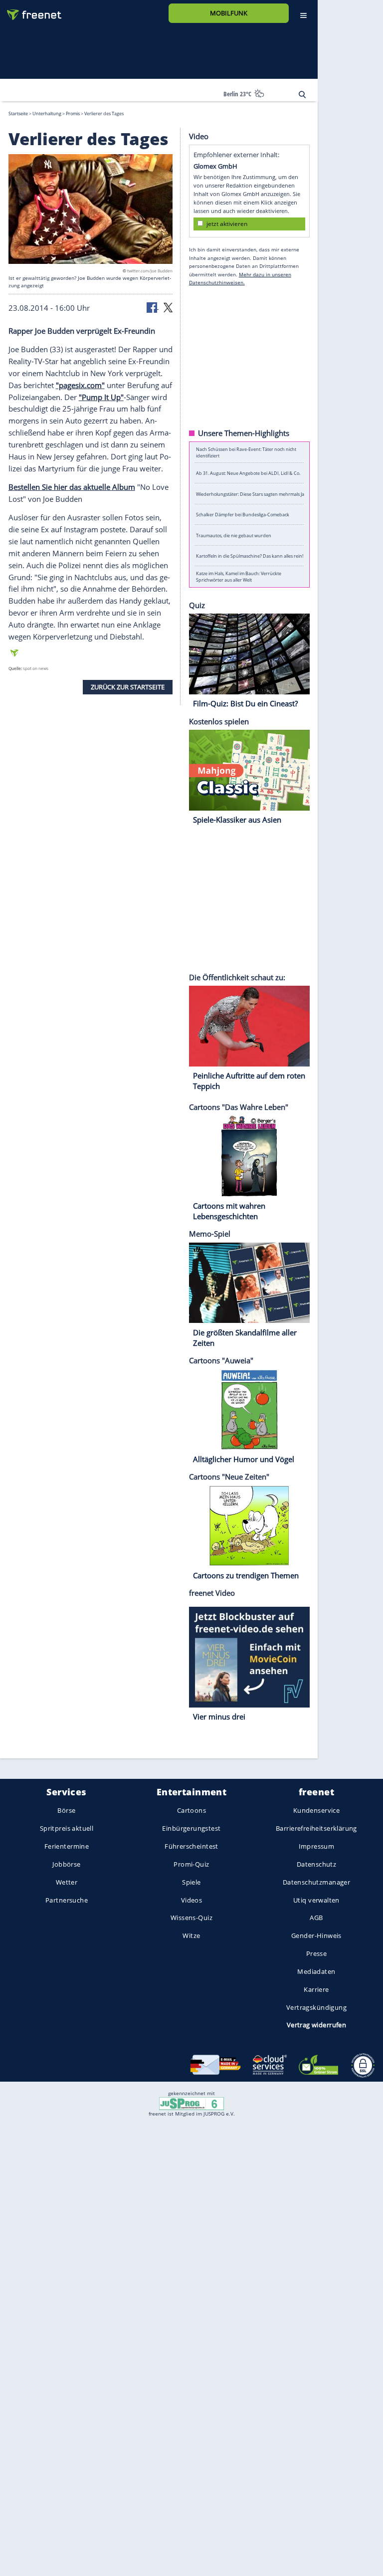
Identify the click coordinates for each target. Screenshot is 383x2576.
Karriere (316, 1989)
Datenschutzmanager (316, 1882)
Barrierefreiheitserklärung (316, 1828)
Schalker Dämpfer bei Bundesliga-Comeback (243, 515)
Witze (191, 1935)
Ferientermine (67, 1846)
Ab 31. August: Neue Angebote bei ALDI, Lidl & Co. (248, 473)
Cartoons (191, 1810)
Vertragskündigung (316, 2007)
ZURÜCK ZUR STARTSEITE (128, 686)
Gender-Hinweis (316, 1935)
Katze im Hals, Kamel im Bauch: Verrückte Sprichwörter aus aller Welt (239, 577)
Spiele (191, 1882)
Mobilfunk (229, 13)
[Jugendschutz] (191, 2103)
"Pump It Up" (101, 397)
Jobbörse (66, 1864)
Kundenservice (316, 1810)
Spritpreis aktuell (67, 1828)
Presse (317, 1953)
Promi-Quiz (191, 1864)
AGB (316, 1918)
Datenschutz (317, 1864)
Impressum (317, 1846)
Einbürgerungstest (191, 1828)
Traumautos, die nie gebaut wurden (234, 535)
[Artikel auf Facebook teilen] (153, 307)
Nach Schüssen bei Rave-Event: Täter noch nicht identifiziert (246, 452)
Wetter (67, 1882)
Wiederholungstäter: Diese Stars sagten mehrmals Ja (250, 494)
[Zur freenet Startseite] (30, 11)
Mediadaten (316, 1971)
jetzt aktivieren (227, 223)
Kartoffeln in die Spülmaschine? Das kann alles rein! (250, 556)
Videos (192, 1900)
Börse (66, 1810)
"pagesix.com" (80, 385)
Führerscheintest (191, 1846)
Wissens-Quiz (191, 1918)
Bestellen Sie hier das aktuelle (60, 487)
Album (124, 487)
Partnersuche (67, 1900)
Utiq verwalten (316, 1900)
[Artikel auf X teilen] (168, 307)
